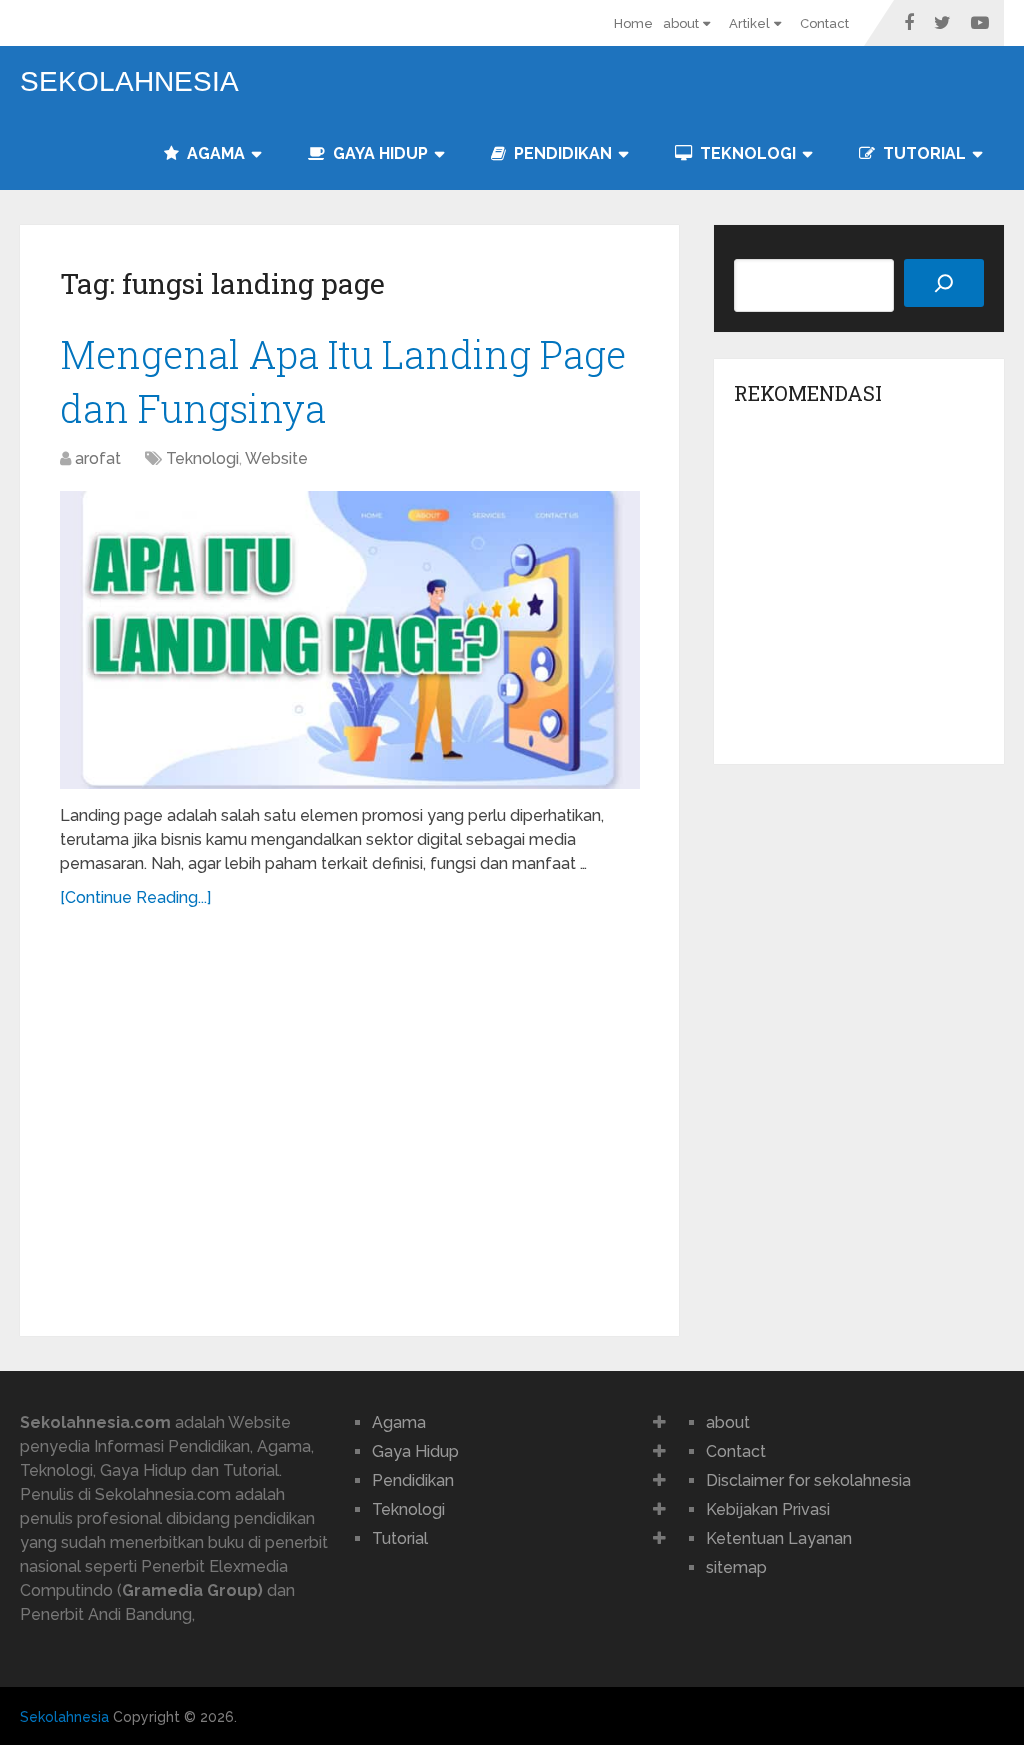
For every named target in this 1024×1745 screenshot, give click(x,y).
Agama (214, 153)
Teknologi (746, 153)
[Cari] (944, 283)
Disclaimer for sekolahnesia (808, 1480)
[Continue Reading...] (135, 897)
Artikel (749, 23)
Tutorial (922, 153)
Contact (824, 23)
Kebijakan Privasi (768, 1509)
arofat (98, 458)
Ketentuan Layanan (779, 1538)
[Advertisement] (350, 1114)
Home (633, 23)
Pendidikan (561, 153)
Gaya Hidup (378, 153)
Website (276, 458)
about (681, 23)
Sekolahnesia (129, 82)
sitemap (736, 1567)
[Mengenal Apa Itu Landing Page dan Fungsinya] (350, 640)
